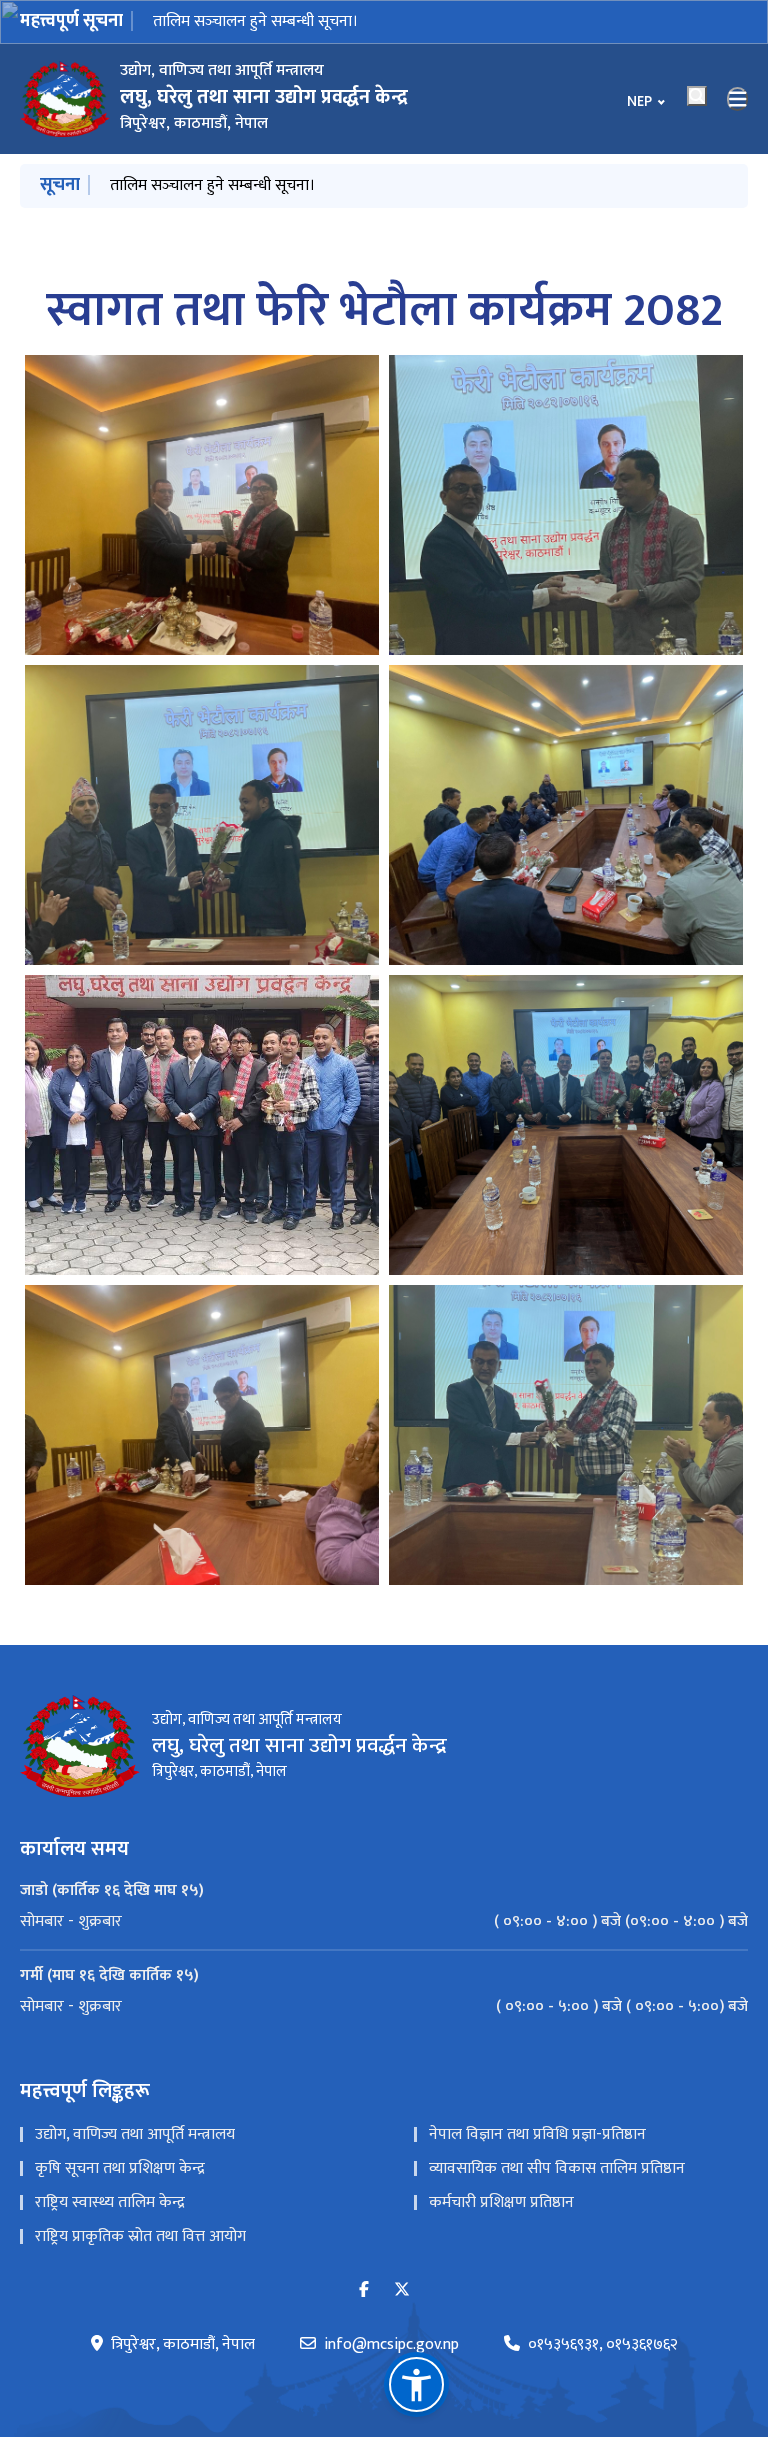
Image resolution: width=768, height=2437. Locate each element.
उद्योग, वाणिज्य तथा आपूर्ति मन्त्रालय (135, 2134)
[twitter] (402, 2290)
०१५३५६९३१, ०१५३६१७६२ (603, 2345)
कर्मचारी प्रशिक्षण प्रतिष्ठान (501, 2202)
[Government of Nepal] (65, 99)
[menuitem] (384, 1922)
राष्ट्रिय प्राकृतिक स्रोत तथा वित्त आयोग (140, 2236)
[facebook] (364, 2290)
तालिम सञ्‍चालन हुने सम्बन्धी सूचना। (255, 21)
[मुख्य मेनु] (738, 99)
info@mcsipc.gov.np (391, 2345)
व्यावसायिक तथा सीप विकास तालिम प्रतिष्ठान (557, 2168)
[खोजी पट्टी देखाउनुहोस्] (697, 96)
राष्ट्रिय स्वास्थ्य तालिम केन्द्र (110, 2202)
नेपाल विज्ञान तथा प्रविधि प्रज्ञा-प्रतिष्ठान (537, 2134)
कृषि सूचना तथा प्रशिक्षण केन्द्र (120, 2168)
